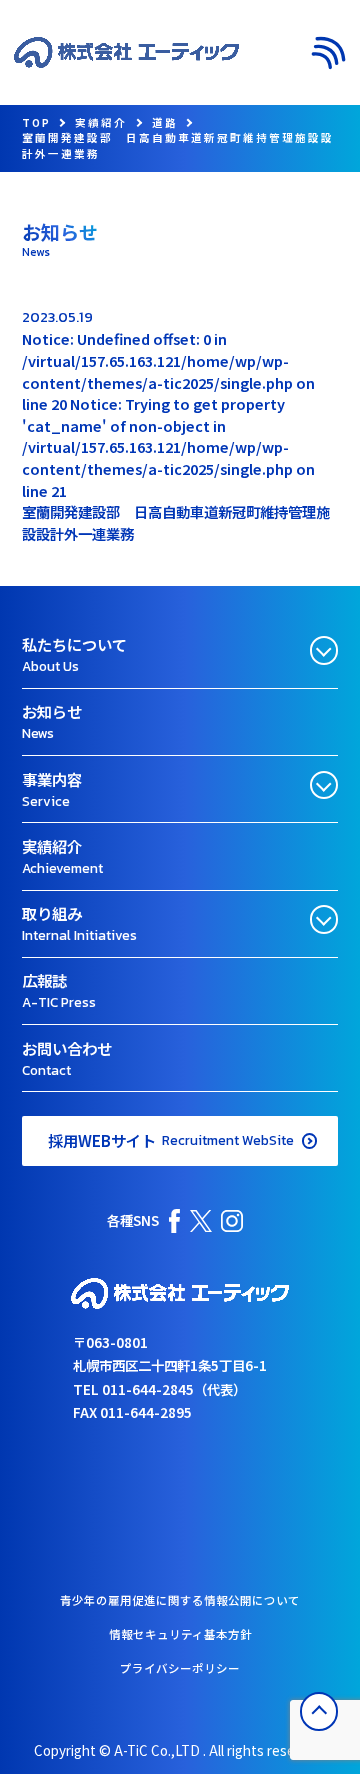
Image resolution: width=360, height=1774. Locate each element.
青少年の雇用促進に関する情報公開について (180, 1600)
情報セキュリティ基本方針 (180, 1634)
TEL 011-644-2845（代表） (159, 1389)
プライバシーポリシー (180, 1668)
